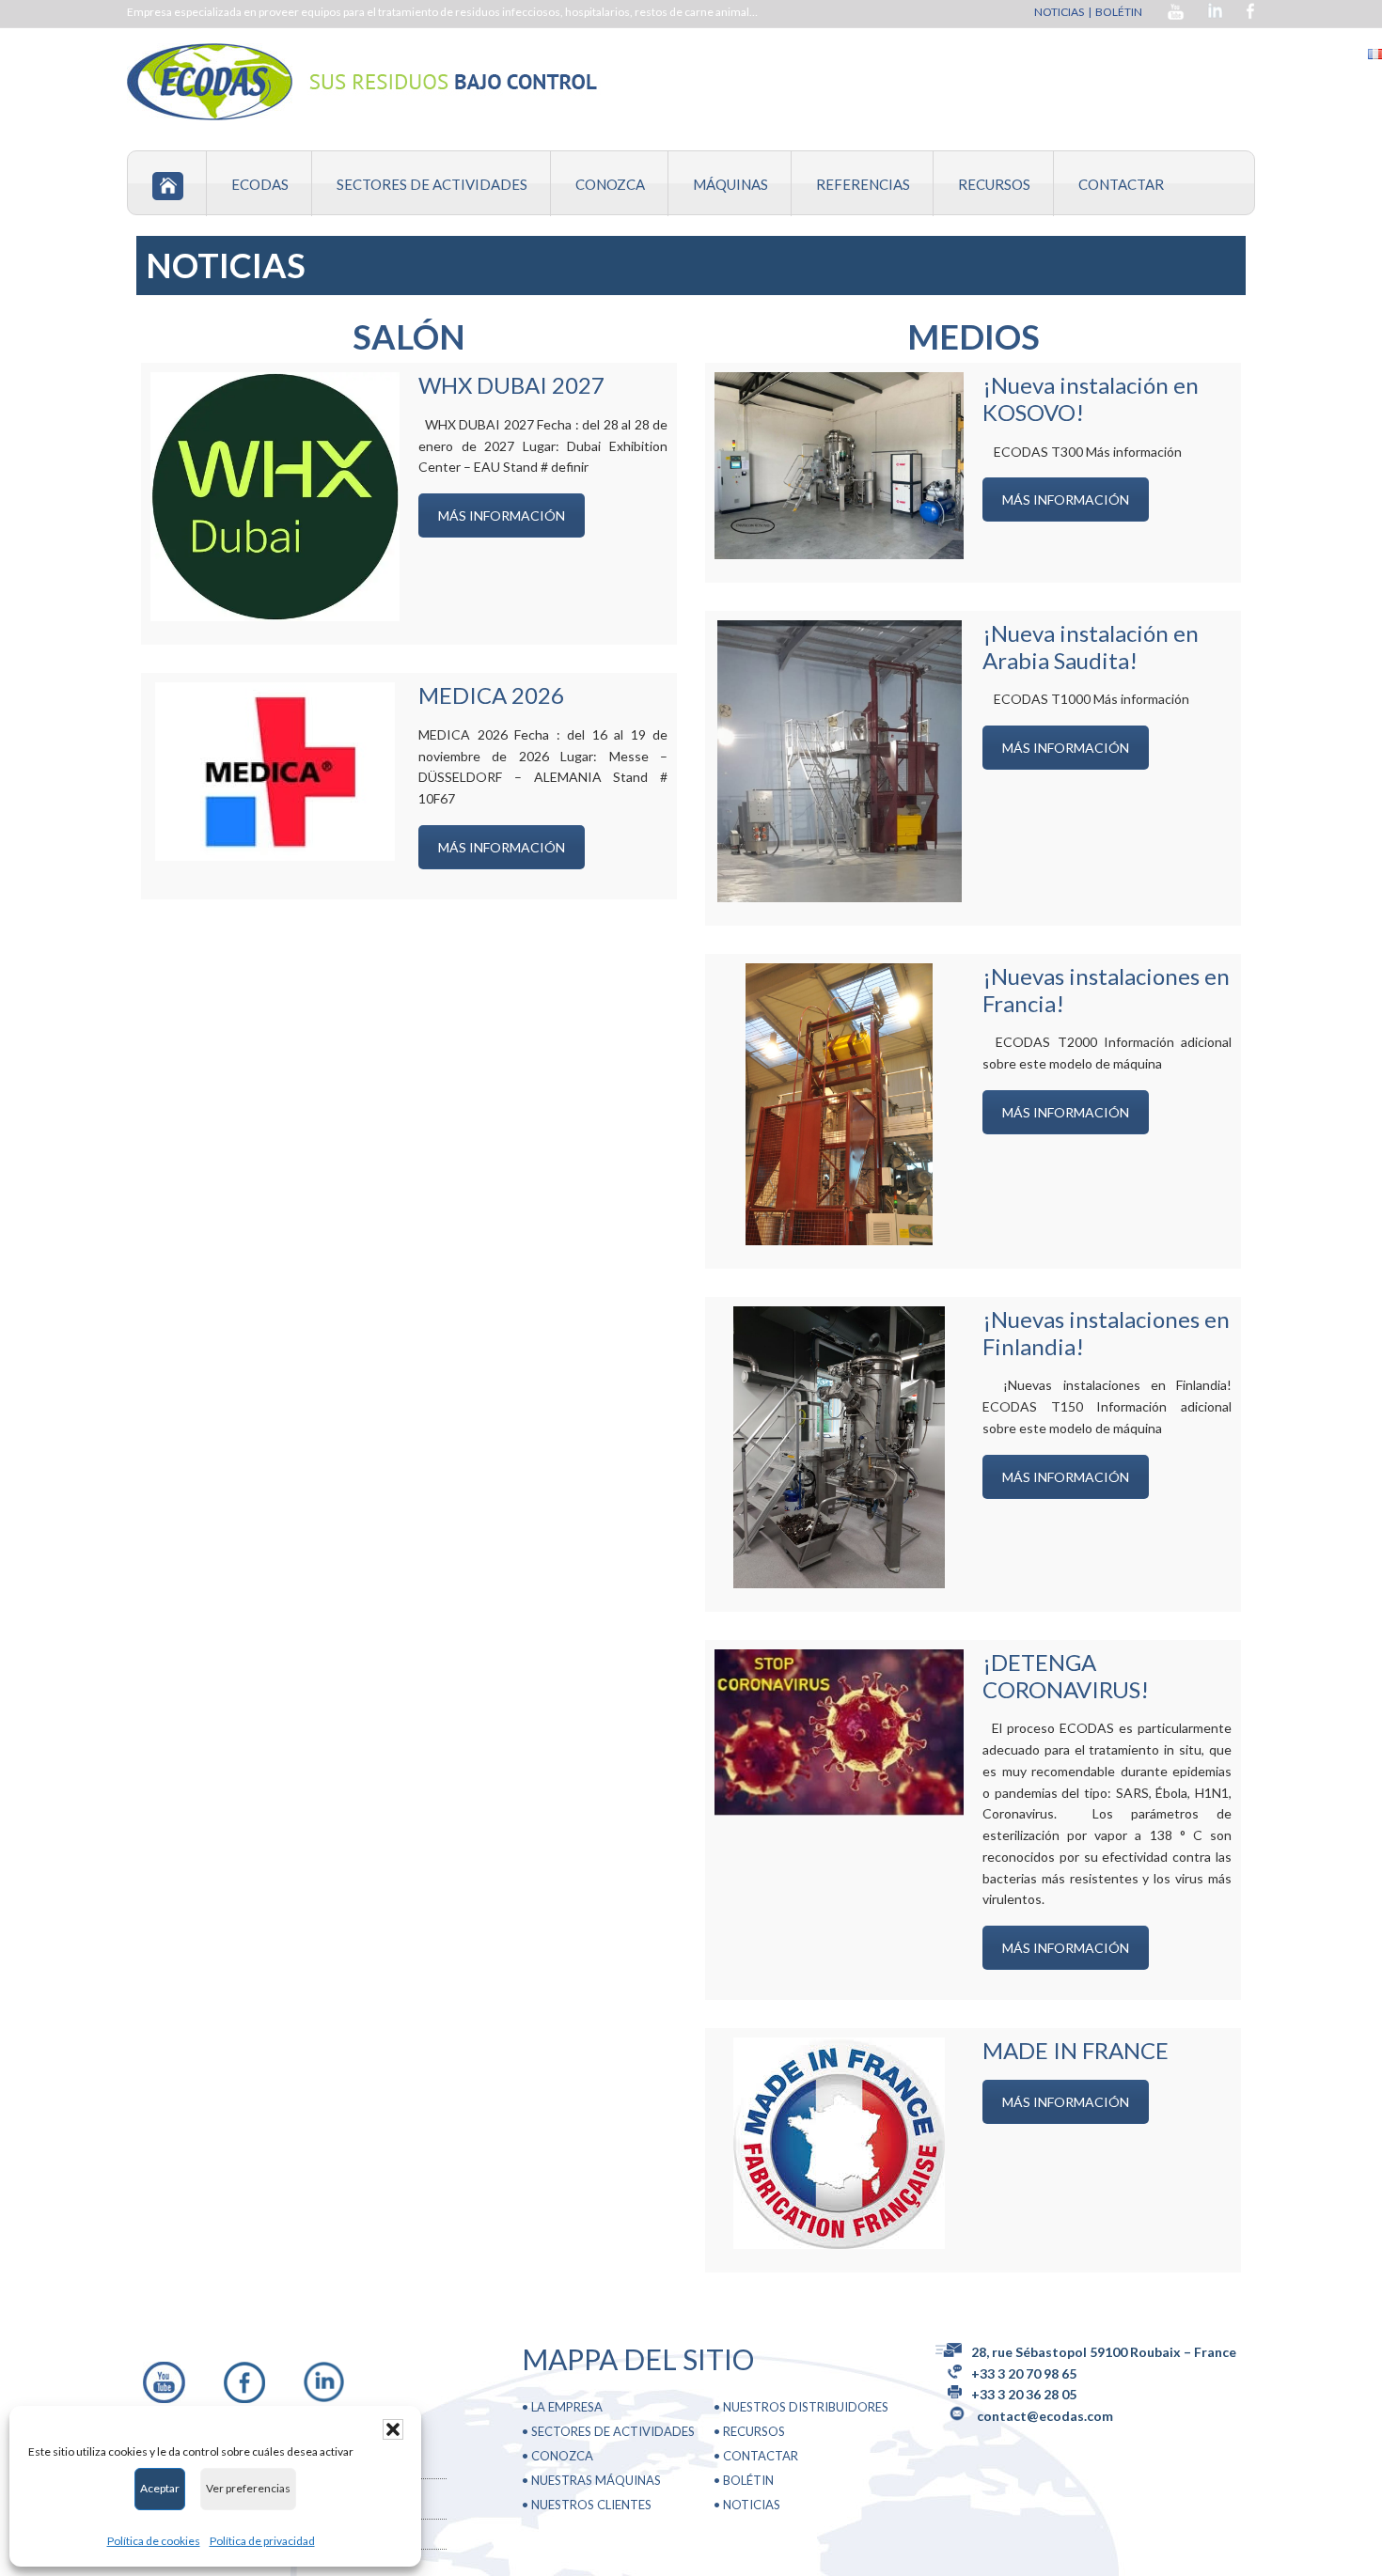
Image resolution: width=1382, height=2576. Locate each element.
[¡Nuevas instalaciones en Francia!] (839, 1104)
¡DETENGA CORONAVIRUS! (1066, 1676)
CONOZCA (562, 2456)
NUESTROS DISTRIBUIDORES (806, 2407)
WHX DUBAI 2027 (511, 385)
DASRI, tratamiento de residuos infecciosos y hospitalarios (367, 82)
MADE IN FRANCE (1076, 2050)
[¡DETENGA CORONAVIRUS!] (839, 1733)
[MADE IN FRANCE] (839, 2143)
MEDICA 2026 (491, 695)
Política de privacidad (262, 2541)
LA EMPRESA (567, 2407)
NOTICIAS (1059, 12)
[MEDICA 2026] (275, 772)
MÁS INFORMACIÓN (502, 515)
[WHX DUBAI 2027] (275, 497)
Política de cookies (154, 2541)
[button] (393, 2429)
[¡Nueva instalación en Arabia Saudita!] (840, 761)
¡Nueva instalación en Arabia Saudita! (1091, 647)
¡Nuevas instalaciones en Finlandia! (1106, 1333)
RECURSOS (754, 2431)
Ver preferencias (248, 2488)
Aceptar (160, 2488)
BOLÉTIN (1120, 12)
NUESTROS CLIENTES (591, 2505)
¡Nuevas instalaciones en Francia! (1106, 990)
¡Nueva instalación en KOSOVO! (1091, 398)
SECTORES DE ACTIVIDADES (613, 2431)
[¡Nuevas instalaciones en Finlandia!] (839, 1447)
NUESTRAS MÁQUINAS (596, 2480)
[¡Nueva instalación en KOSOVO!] (839, 466)
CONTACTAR (761, 2456)
